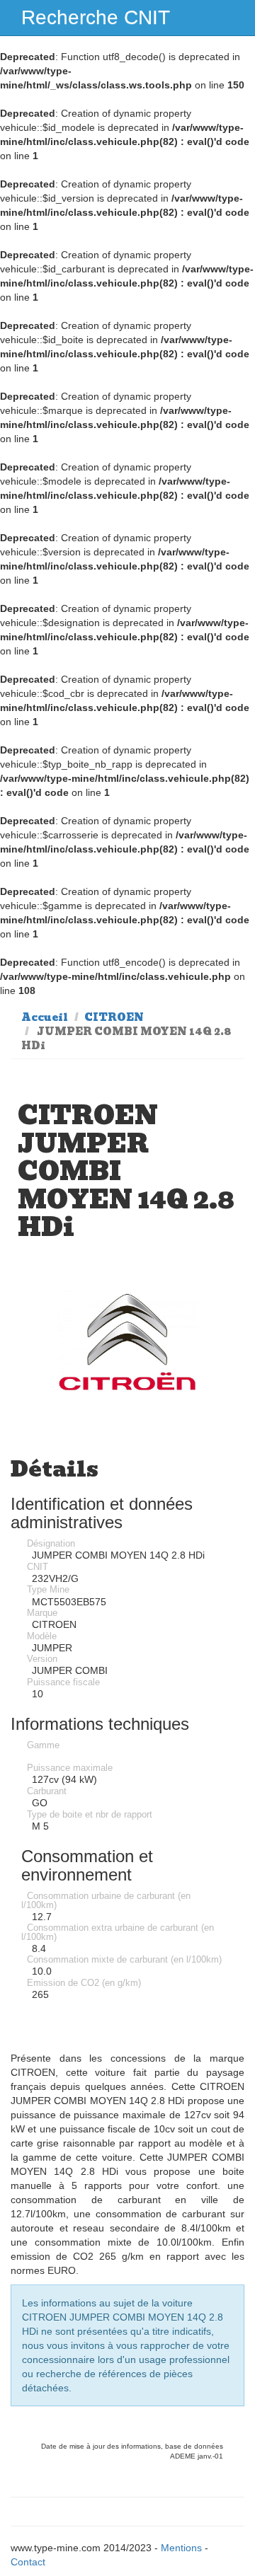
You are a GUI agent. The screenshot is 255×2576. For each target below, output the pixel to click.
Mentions (181, 2548)
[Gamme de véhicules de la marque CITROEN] (127, 1342)
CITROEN (114, 1017)
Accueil (45, 1017)
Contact (28, 2562)
